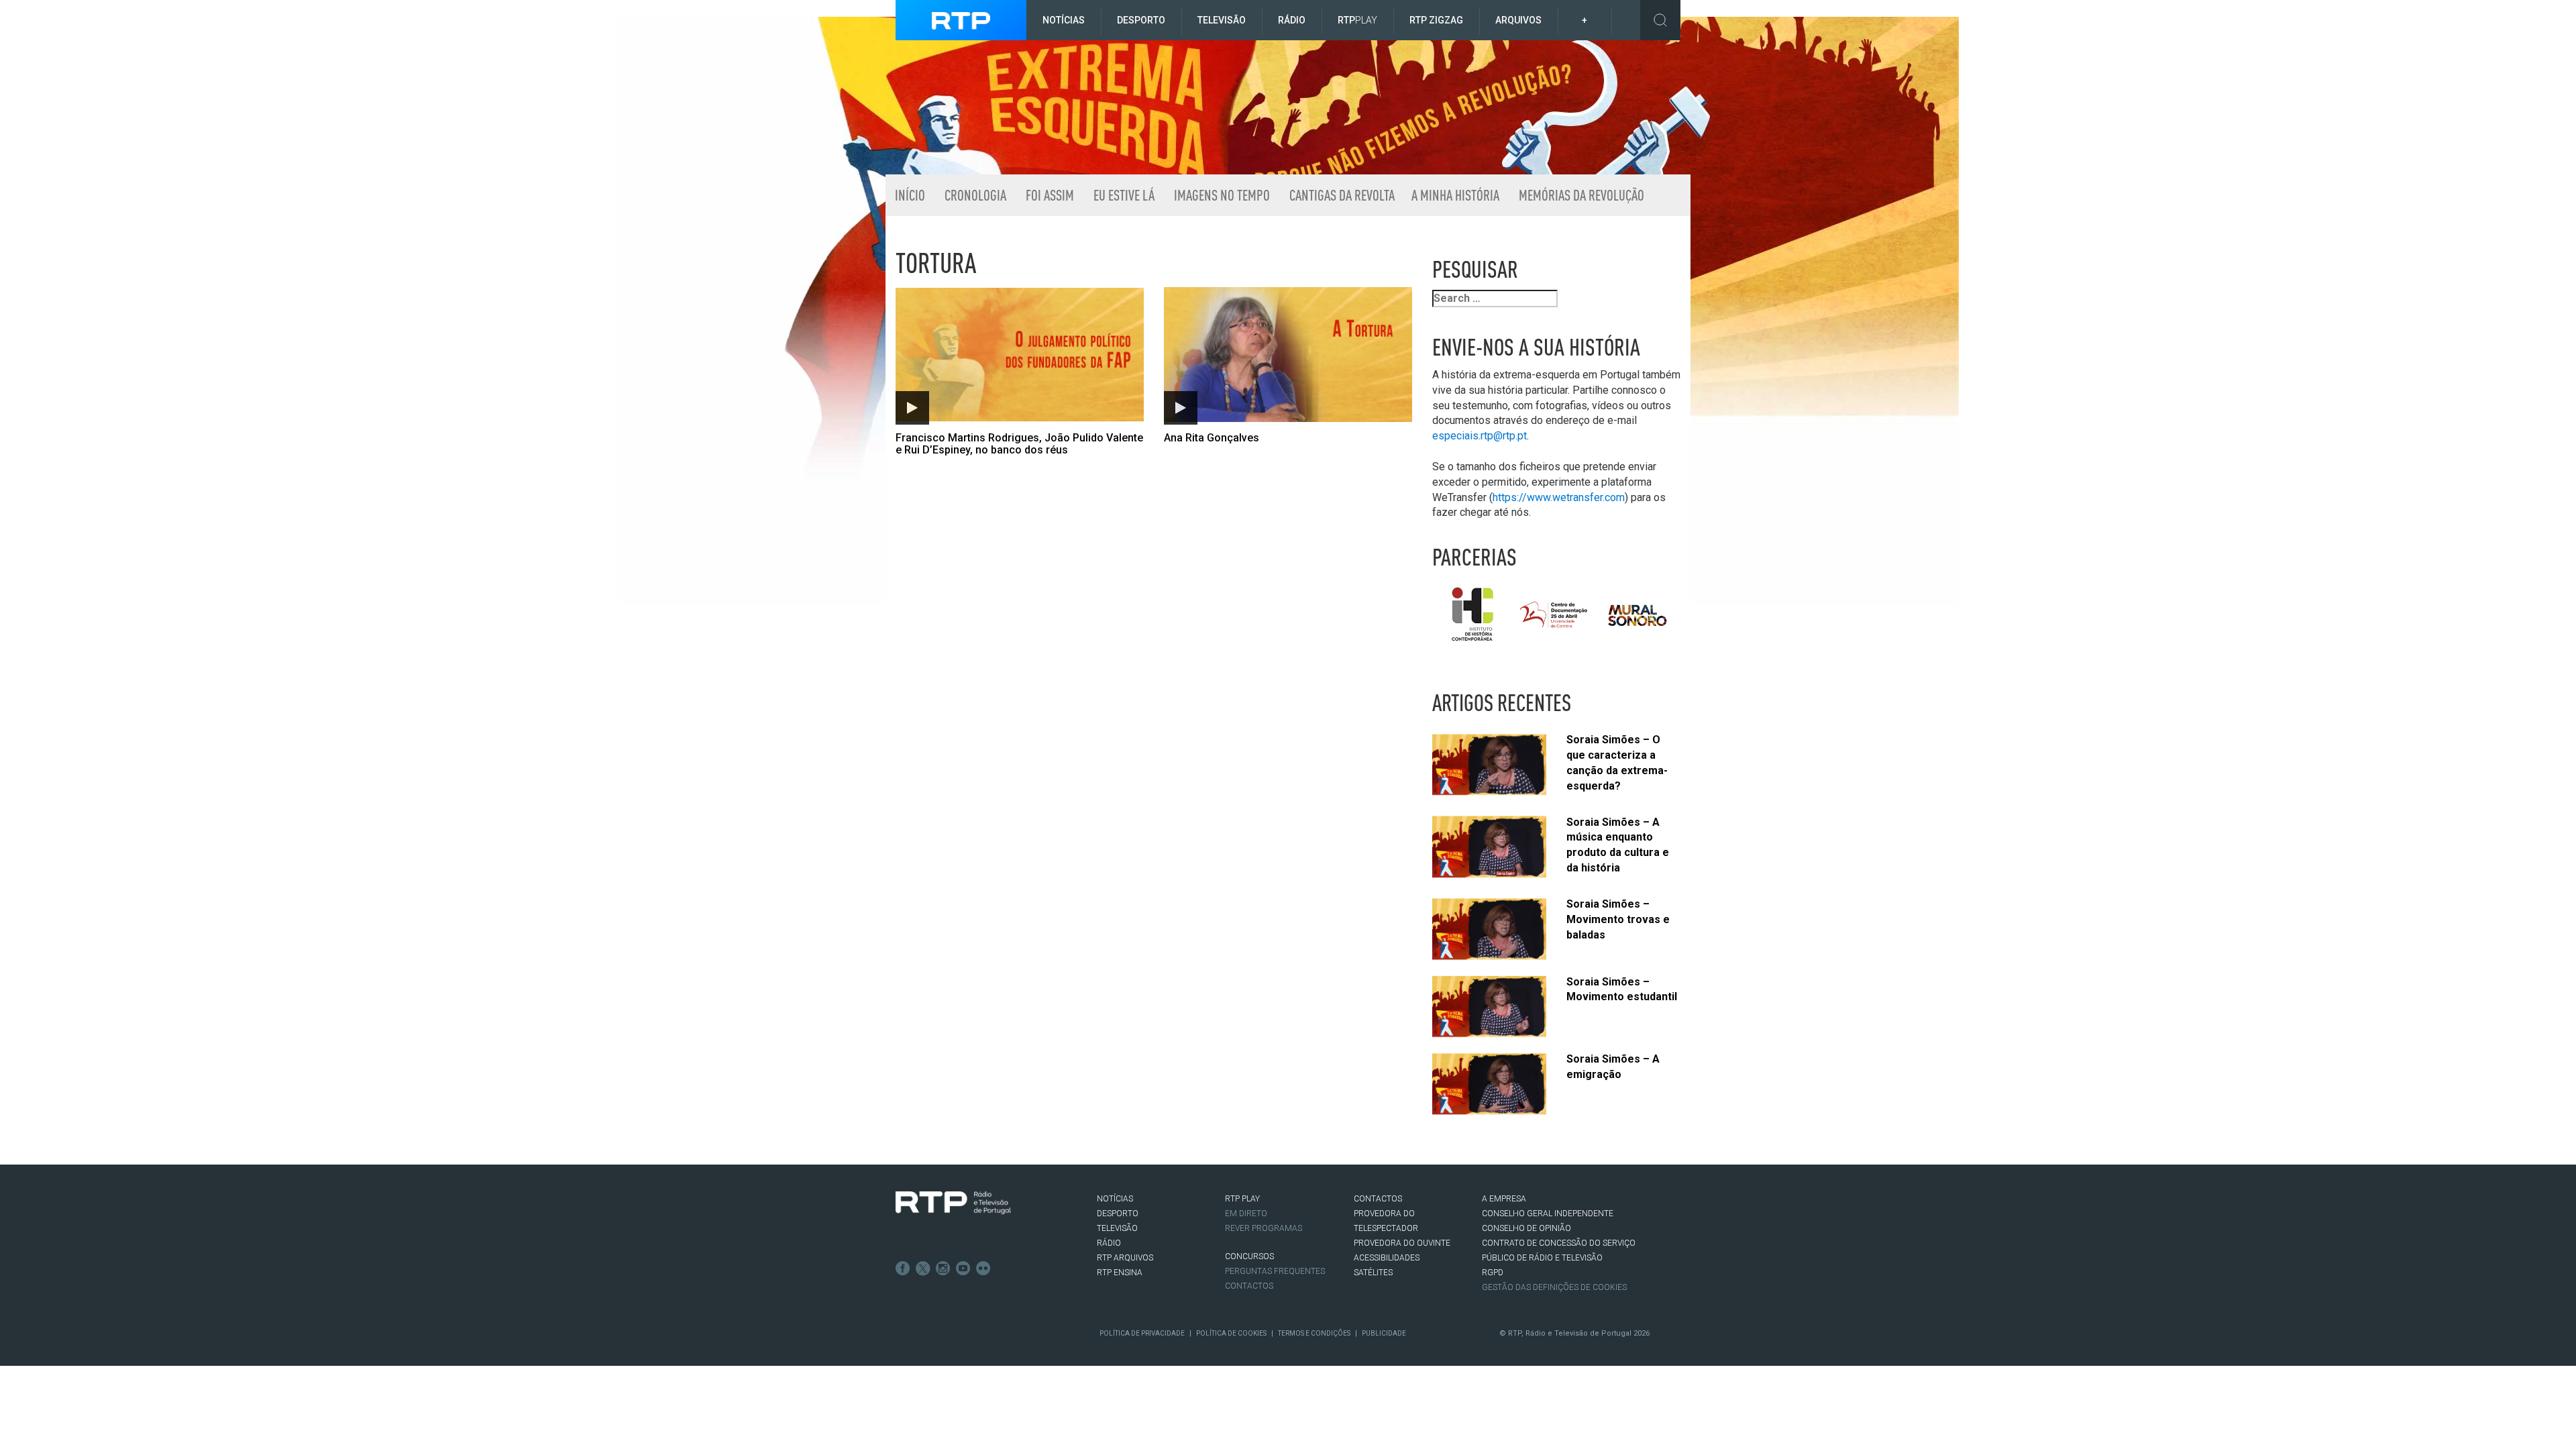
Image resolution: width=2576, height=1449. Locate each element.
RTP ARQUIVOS (1125, 1258)
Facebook (903, 1269)
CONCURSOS (1249, 1256)
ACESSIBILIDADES (1387, 1258)
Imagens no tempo (1221, 195)
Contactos (1249, 1286)
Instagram (943, 1269)
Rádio (1292, 20)
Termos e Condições (1314, 1333)
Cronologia (974, 195)
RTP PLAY (1242, 1199)
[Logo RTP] (953, 1203)
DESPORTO (1118, 1214)
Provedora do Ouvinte (1402, 1243)
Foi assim (1049, 195)
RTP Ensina (1120, 1273)
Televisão (1222, 20)
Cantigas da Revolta (1341, 195)
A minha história (1455, 195)
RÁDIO (1109, 1243)
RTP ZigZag (1436, 20)
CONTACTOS (1378, 1199)
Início (909, 195)
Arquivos (1518, 20)
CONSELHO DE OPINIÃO (1526, 1228)
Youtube (963, 1269)
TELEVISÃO (1117, 1228)
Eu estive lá (1123, 195)
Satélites (1373, 1273)
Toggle (1660, 20)
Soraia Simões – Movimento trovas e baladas (1618, 919)
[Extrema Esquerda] (1278, 106)
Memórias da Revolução (1580, 195)
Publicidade (1384, 1333)
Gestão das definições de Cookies (1554, 1287)
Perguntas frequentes (1275, 1271)
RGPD (1493, 1273)
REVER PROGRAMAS (1264, 1228)
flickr (983, 1269)
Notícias (1064, 20)
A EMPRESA (1504, 1199)
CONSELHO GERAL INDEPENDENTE (1548, 1214)
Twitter (923, 1269)
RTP (1357, 20)
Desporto (1141, 20)
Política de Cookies (1231, 1333)
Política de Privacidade (1142, 1333)
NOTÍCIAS (1115, 1199)
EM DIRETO (1246, 1214)
